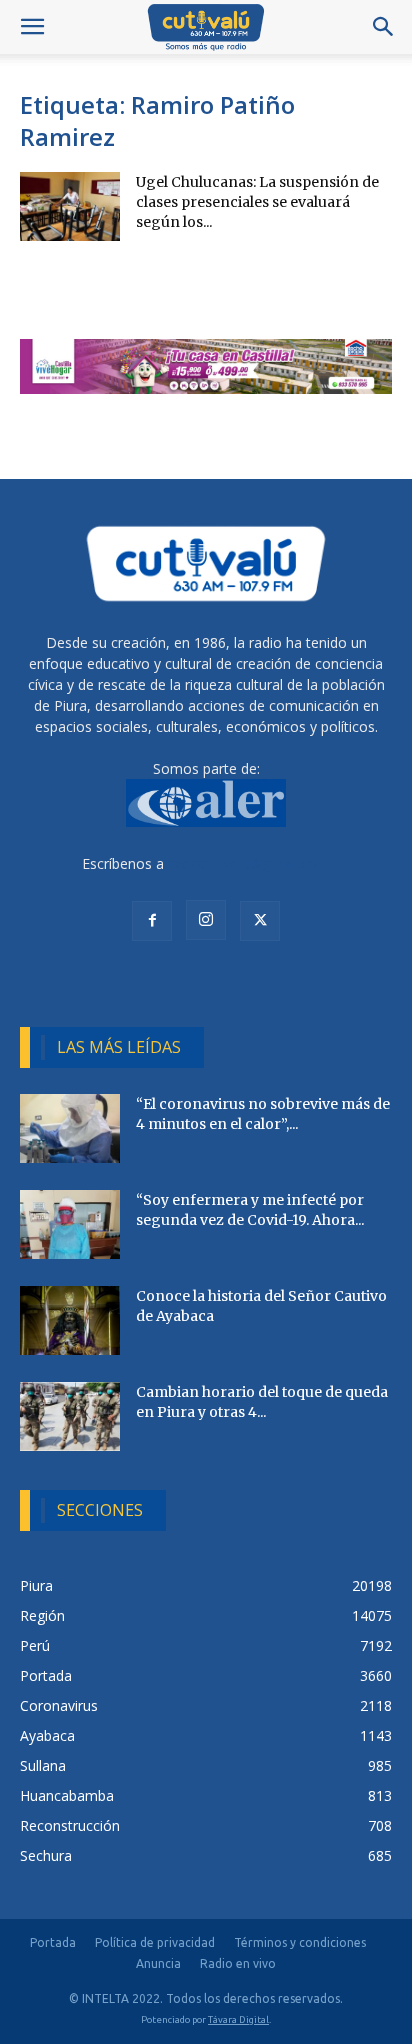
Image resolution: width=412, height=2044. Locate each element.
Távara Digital (238, 2019)
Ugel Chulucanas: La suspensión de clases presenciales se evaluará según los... (257, 202)
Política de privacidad (155, 1942)
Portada (53, 1942)
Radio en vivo (238, 1963)
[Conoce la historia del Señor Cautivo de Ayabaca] (70, 1320)
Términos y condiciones (300, 1942)
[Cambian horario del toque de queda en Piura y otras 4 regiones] (70, 1416)
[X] (260, 921)
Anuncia (158, 1963)
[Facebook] (152, 921)
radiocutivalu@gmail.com (249, 863)
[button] (32, 27)
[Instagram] (206, 920)
